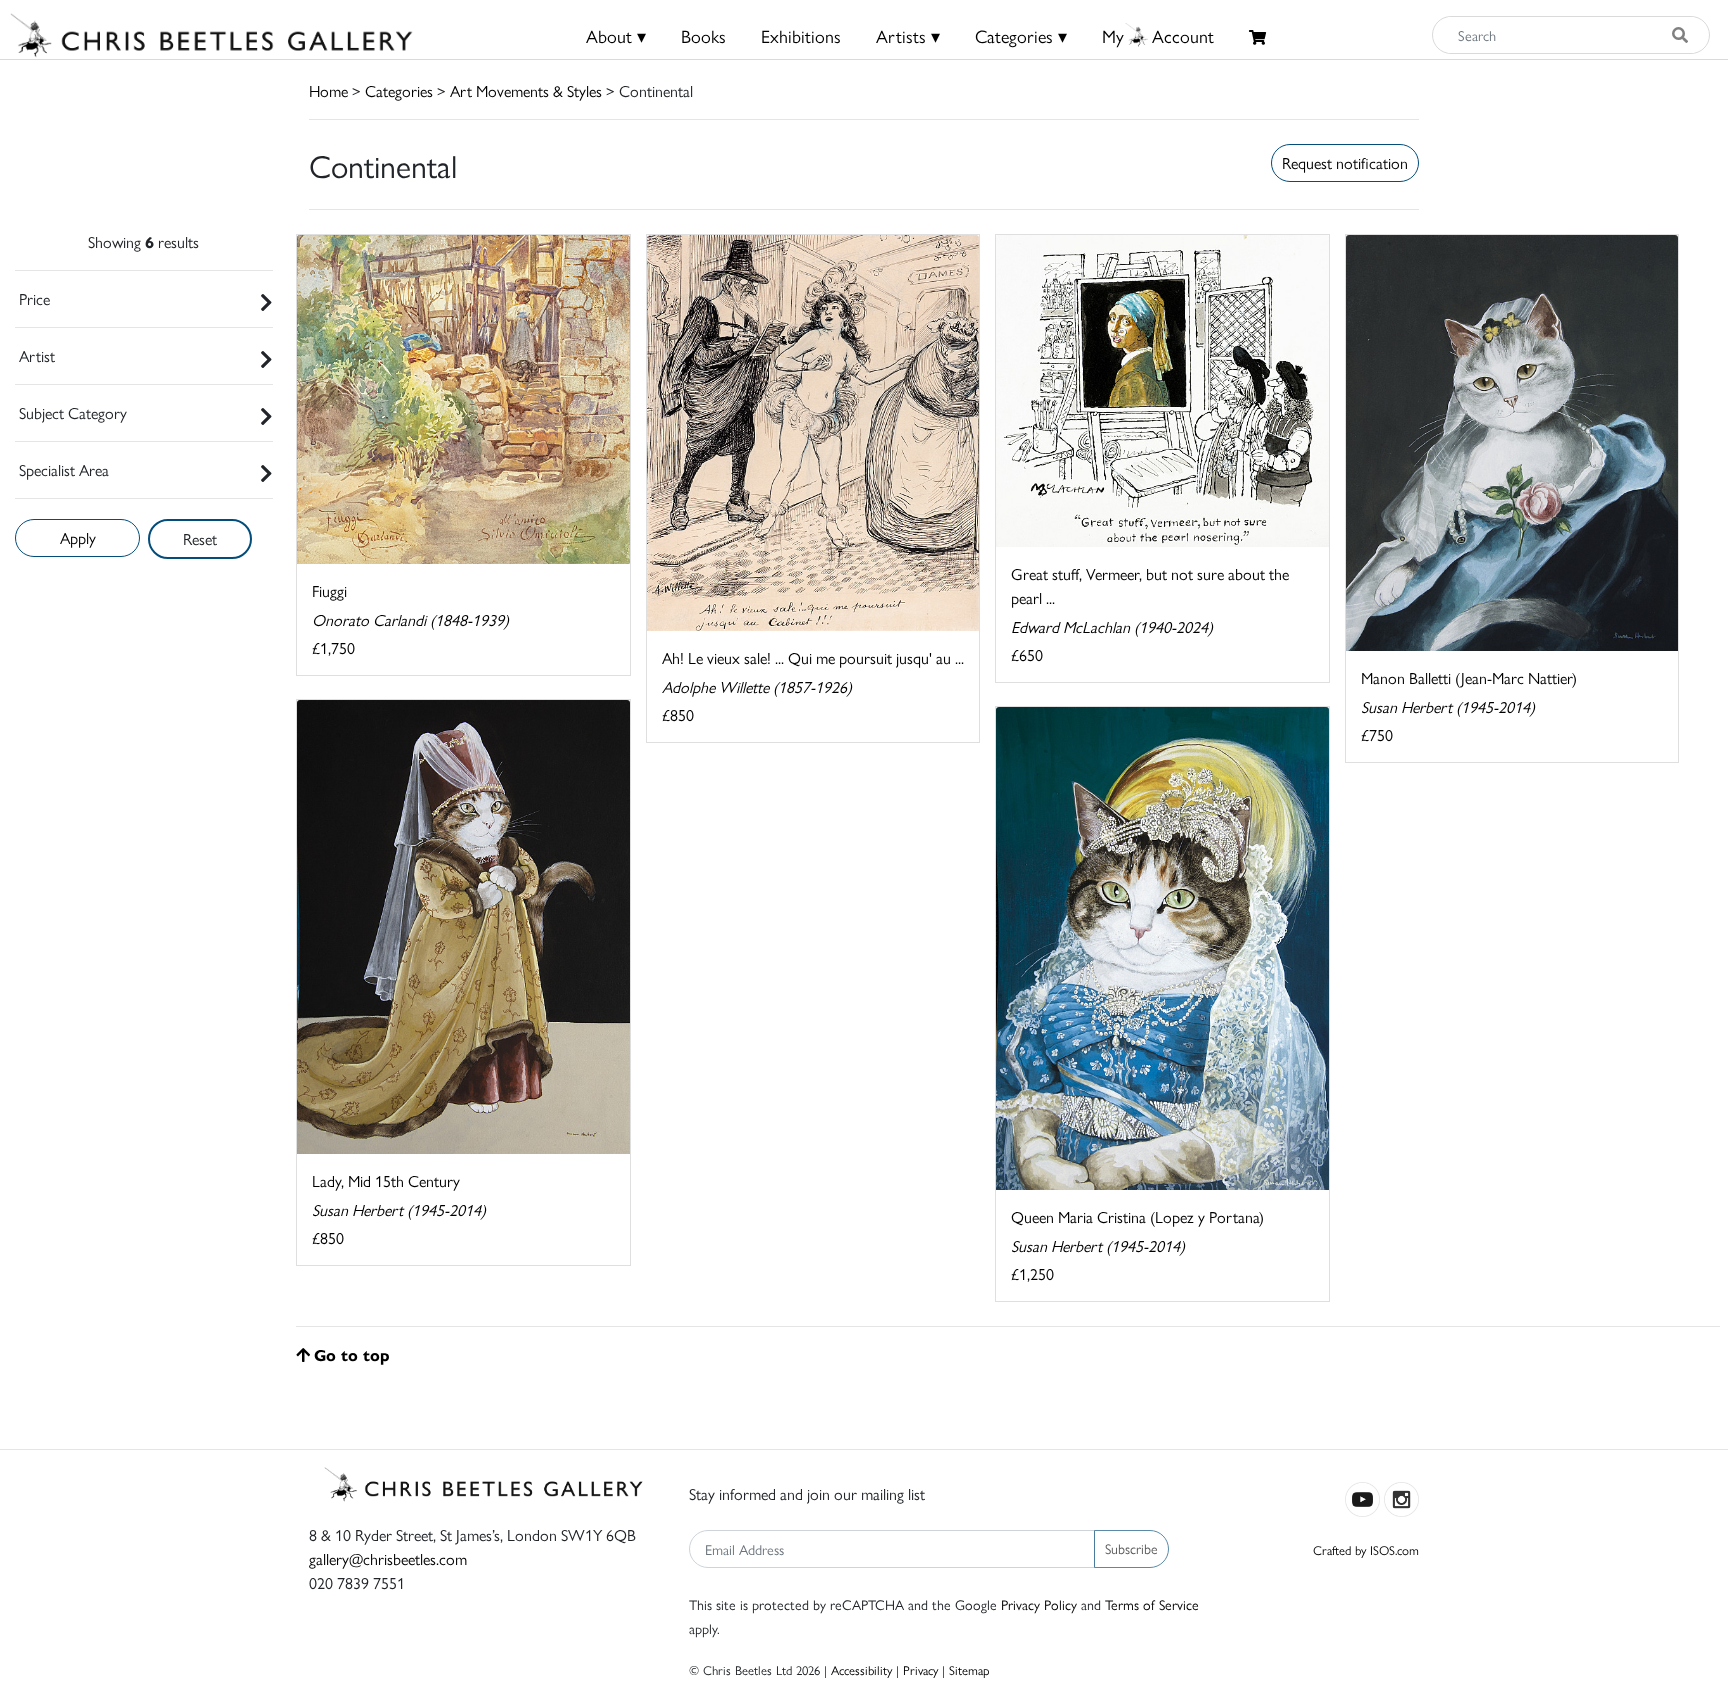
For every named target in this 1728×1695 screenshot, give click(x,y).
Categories (399, 90)
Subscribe (1131, 1548)
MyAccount (1158, 35)
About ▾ (616, 35)
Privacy (920, 1669)
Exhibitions (801, 35)
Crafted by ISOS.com (1366, 1549)
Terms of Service (1152, 1604)
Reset (200, 538)
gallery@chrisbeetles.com (388, 1558)
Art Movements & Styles (526, 90)
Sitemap (969, 1669)
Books (703, 35)
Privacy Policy (1039, 1604)
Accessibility (861, 1669)
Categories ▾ (1021, 35)
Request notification (1345, 162)
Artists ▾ (908, 35)
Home (328, 90)
